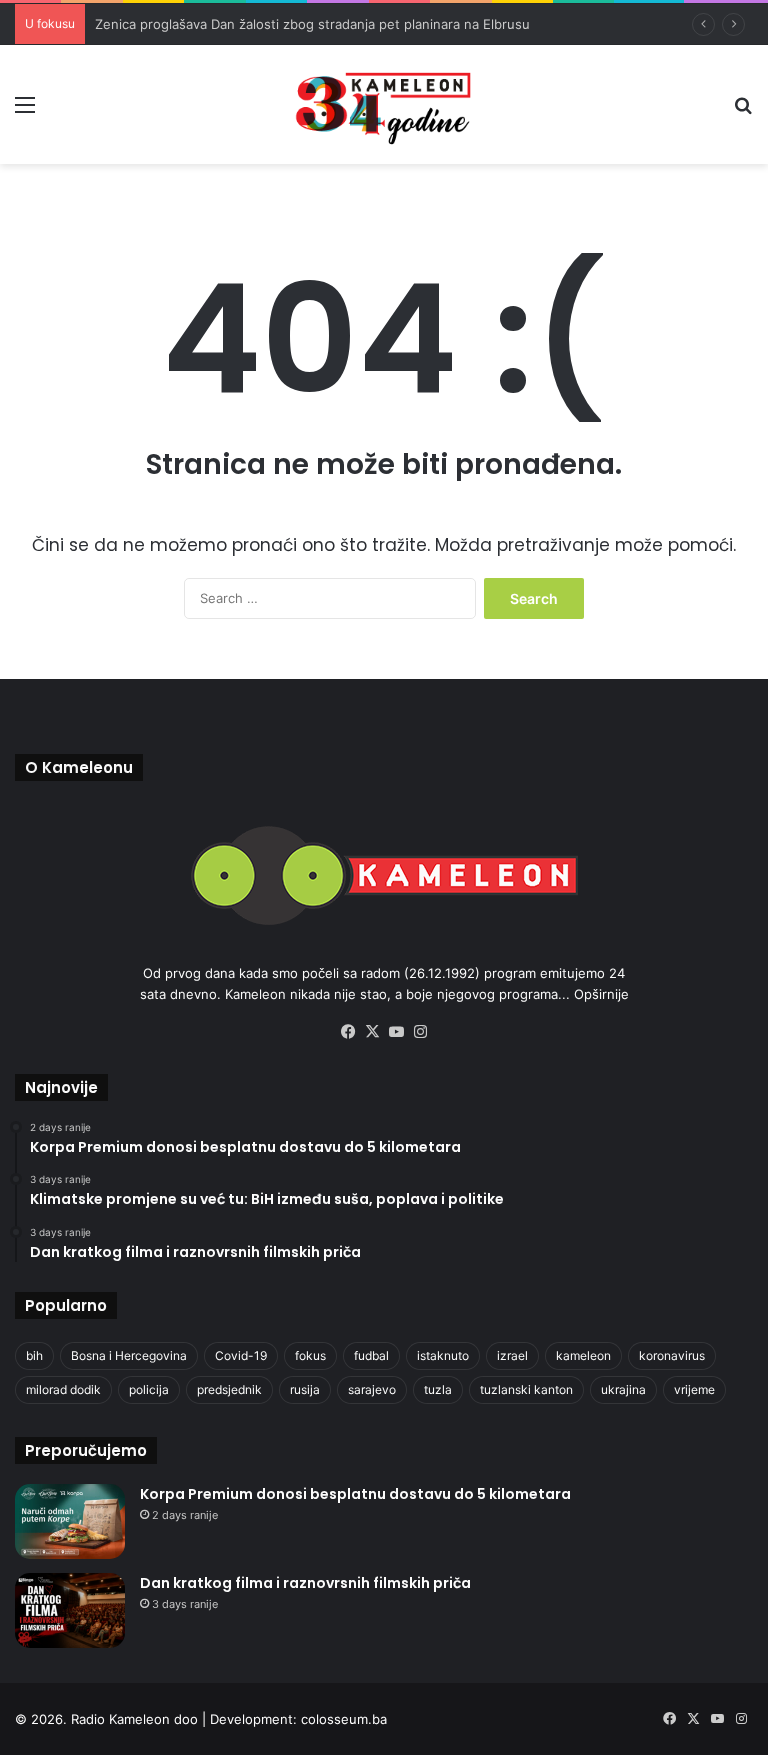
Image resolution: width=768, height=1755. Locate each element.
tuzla (438, 1389)
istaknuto (443, 1355)
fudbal (371, 1355)
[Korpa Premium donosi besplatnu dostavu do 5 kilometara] (70, 1521)
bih (34, 1355)
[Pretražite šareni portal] (743, 111)
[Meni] (25, 111)
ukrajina (623, 1389)
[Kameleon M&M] (384, 104)
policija (149, 1389)
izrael (512, 1355)
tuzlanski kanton (526, 1389)
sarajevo (372, 1389)
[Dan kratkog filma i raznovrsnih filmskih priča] (70, 1610)
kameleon (583, 1355)
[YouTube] (396, 1032)
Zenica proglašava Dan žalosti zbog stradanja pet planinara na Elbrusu (312, 24)
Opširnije (601, 994)
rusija (305, 1389)
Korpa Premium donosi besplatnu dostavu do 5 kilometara (355, 1494)
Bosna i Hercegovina (129, 1355)
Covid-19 (241, 1355)
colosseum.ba (344, 1719)
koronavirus (672, 1355)
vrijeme (694, 1389)
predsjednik (229, 1389)
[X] (372, 1032)
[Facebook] (348, 1032)
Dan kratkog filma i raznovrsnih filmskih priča (305, 1583)
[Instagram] (420, 1032)
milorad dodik (63, 1389)
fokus (310, 1355)
